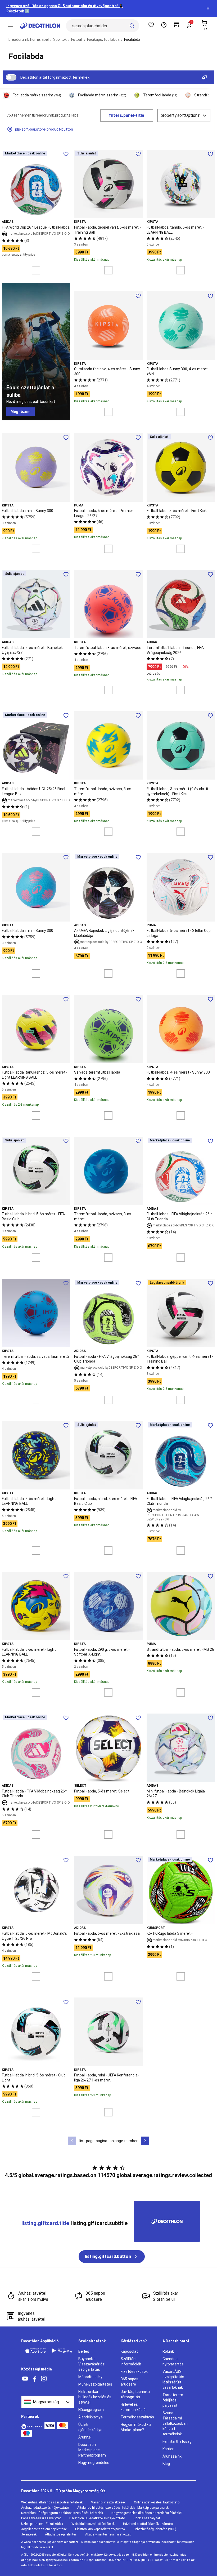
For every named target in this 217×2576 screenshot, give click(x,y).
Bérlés (84, 2351)
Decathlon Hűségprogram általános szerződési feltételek (62, 2513)
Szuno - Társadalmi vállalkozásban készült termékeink (175, 2423)
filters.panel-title (127, 115)
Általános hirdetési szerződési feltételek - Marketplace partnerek (123, 2508)
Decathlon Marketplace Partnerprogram (92, 2450)
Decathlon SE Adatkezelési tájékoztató (97, 2518)
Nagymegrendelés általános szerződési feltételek (147, 2513)
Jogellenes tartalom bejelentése (44, 2529)
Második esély (90, 2377)
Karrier (168, 2449)
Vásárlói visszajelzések (108, 2502)
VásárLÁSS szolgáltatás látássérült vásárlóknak (173, 2379)
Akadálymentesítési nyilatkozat (108, 2534)
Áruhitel (85, 2437)
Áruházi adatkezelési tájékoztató (45, 2508)
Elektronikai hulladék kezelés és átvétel (95, 2397)
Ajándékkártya (91, 2417)
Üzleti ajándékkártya (90, 2427)
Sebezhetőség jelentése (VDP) (155, 2529)
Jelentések (29, 2534)
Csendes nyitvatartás (173, 2361)
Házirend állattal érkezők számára (148, 2524)
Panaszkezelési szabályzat (41, 2518)
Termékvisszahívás (137, 2417)
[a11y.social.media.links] (25, 2379)
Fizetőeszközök (134, 2372)
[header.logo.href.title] (40, 26)
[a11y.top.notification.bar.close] (208, 8)
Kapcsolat (129, 2351)
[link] (21, 412)
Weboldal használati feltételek (93, 2524)
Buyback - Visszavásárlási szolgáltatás (92, 2364)
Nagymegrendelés (94, 2463)
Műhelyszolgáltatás (95, 2384)
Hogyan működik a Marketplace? (136, 2427)
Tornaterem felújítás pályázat (173, 2400)
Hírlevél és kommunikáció (133, 2407)
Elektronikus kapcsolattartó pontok (100, 2529)
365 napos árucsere (130, 2382)
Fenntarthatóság (177, 2441)
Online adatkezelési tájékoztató (157, 2502)
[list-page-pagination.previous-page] (72, 2141)
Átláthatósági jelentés (61, 2534)
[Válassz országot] (48, 2402)
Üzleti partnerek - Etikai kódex (42, 2524)
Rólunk (168, 2351)
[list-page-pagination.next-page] (145, 2141)
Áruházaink (172, 2456)
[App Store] (35, 2351)
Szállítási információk (131, 2361)
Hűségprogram (91, 2410)
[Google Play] (62, 2351)
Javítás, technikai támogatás (136, 2394)
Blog (166, 2464)
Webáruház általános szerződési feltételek (52, 2502)
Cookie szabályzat (147, 2518)
